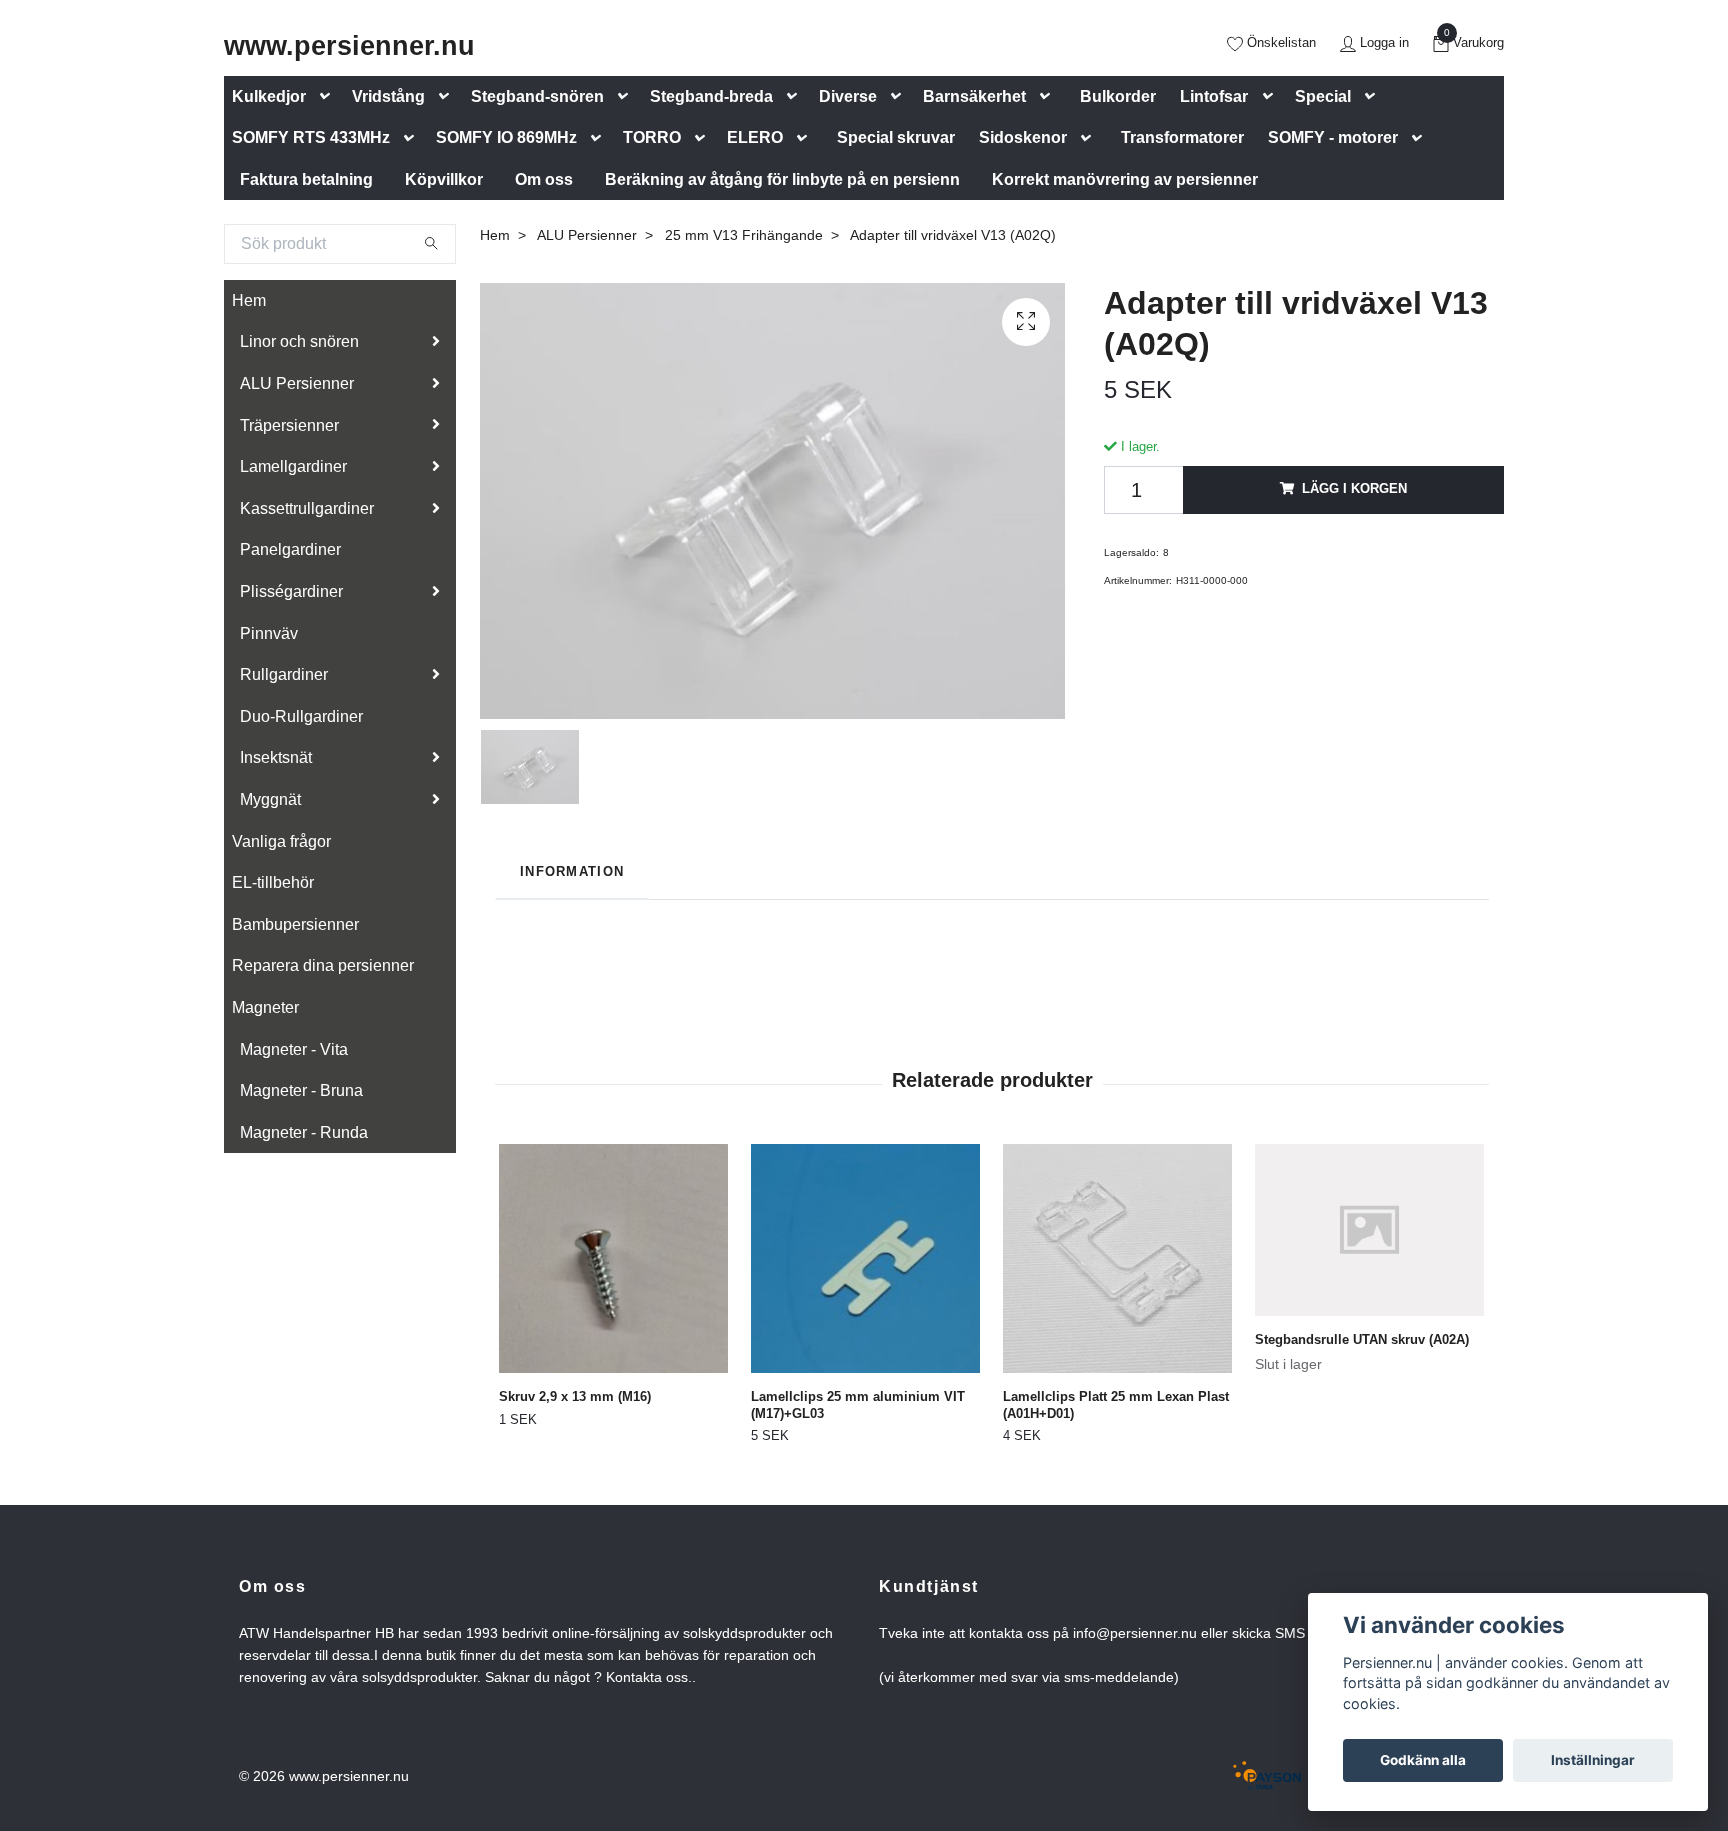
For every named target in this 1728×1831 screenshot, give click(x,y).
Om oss (544, 179)
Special (1323, 96)
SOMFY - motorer (1333, 137)
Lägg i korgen (1354, 488)
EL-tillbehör (273, 882)
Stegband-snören (537, 96)
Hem (249, 300)
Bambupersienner (295, 924)
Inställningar (1593, 1760)
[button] (329, 96)
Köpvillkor (444, 179)
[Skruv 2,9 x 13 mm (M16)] (613, 1258)
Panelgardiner (290, 549)
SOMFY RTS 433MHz (311, 137)
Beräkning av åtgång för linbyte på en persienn (782, 179)
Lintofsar (1214, 96)
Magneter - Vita (294, 1049)
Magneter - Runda (304, 1132)
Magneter (265, 1007)
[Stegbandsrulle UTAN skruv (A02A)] (1369, 1230)
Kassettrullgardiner (307, 508)
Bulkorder (1118, 96)
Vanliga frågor (281, 841)
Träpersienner (289, 425)
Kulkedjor (269, 96)
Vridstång (388, 96)
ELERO (755, 137)
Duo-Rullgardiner (301, 716)
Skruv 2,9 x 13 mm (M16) (575, 1396)
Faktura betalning (306, 179)
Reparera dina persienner (323, 965)
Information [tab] (572, 871)
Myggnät (270, 799)
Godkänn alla (1423, 1760)
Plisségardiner (291, 591)
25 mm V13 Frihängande (744, 235)
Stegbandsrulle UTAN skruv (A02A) (1362, 1339)
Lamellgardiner (293, 466)
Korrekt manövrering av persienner (1125, 179)
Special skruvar (896, 137)
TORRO (652, 137)
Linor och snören (299, 341)
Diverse (848, 96)
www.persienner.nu (349, 45)
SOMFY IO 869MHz (506, 137)
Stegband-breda (711, 96)
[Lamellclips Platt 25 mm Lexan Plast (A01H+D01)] (1117, 1258)
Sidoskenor (1023, 137)
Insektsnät (276, 757)
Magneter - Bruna (301, 1090)
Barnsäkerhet (974, 96)
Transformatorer (1182, 137)
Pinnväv (269, 633)
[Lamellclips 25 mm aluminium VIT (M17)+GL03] (865, 1258)
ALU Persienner (297, 383)
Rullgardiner (284, 674)
